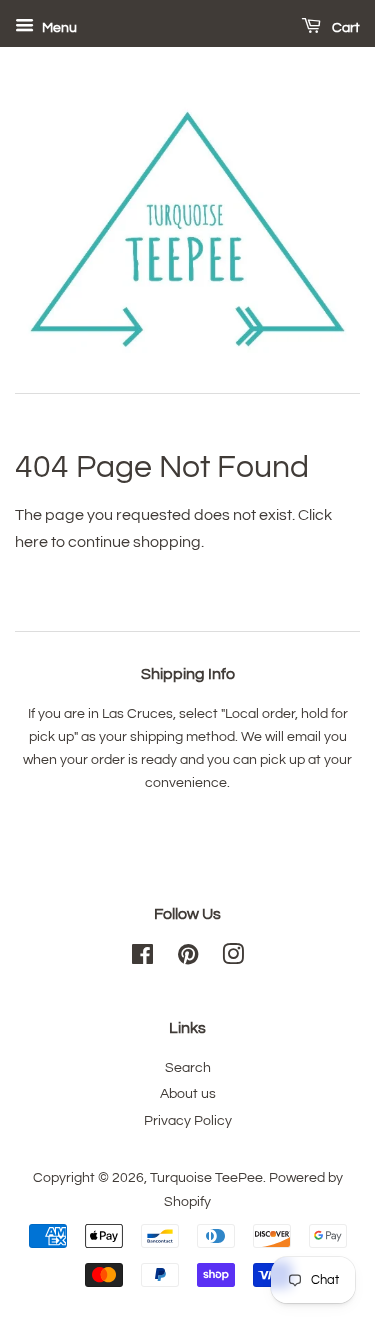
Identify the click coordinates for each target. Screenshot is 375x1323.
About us (188, 1094)
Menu (58, 28)
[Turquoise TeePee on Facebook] (142, 959)
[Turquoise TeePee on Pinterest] (188, 959)
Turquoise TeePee (206, 1178)
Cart (344, 28)
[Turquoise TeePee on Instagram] (233, 959)
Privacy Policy (188, 1121)
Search (188, 1068)
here (31, 542)
